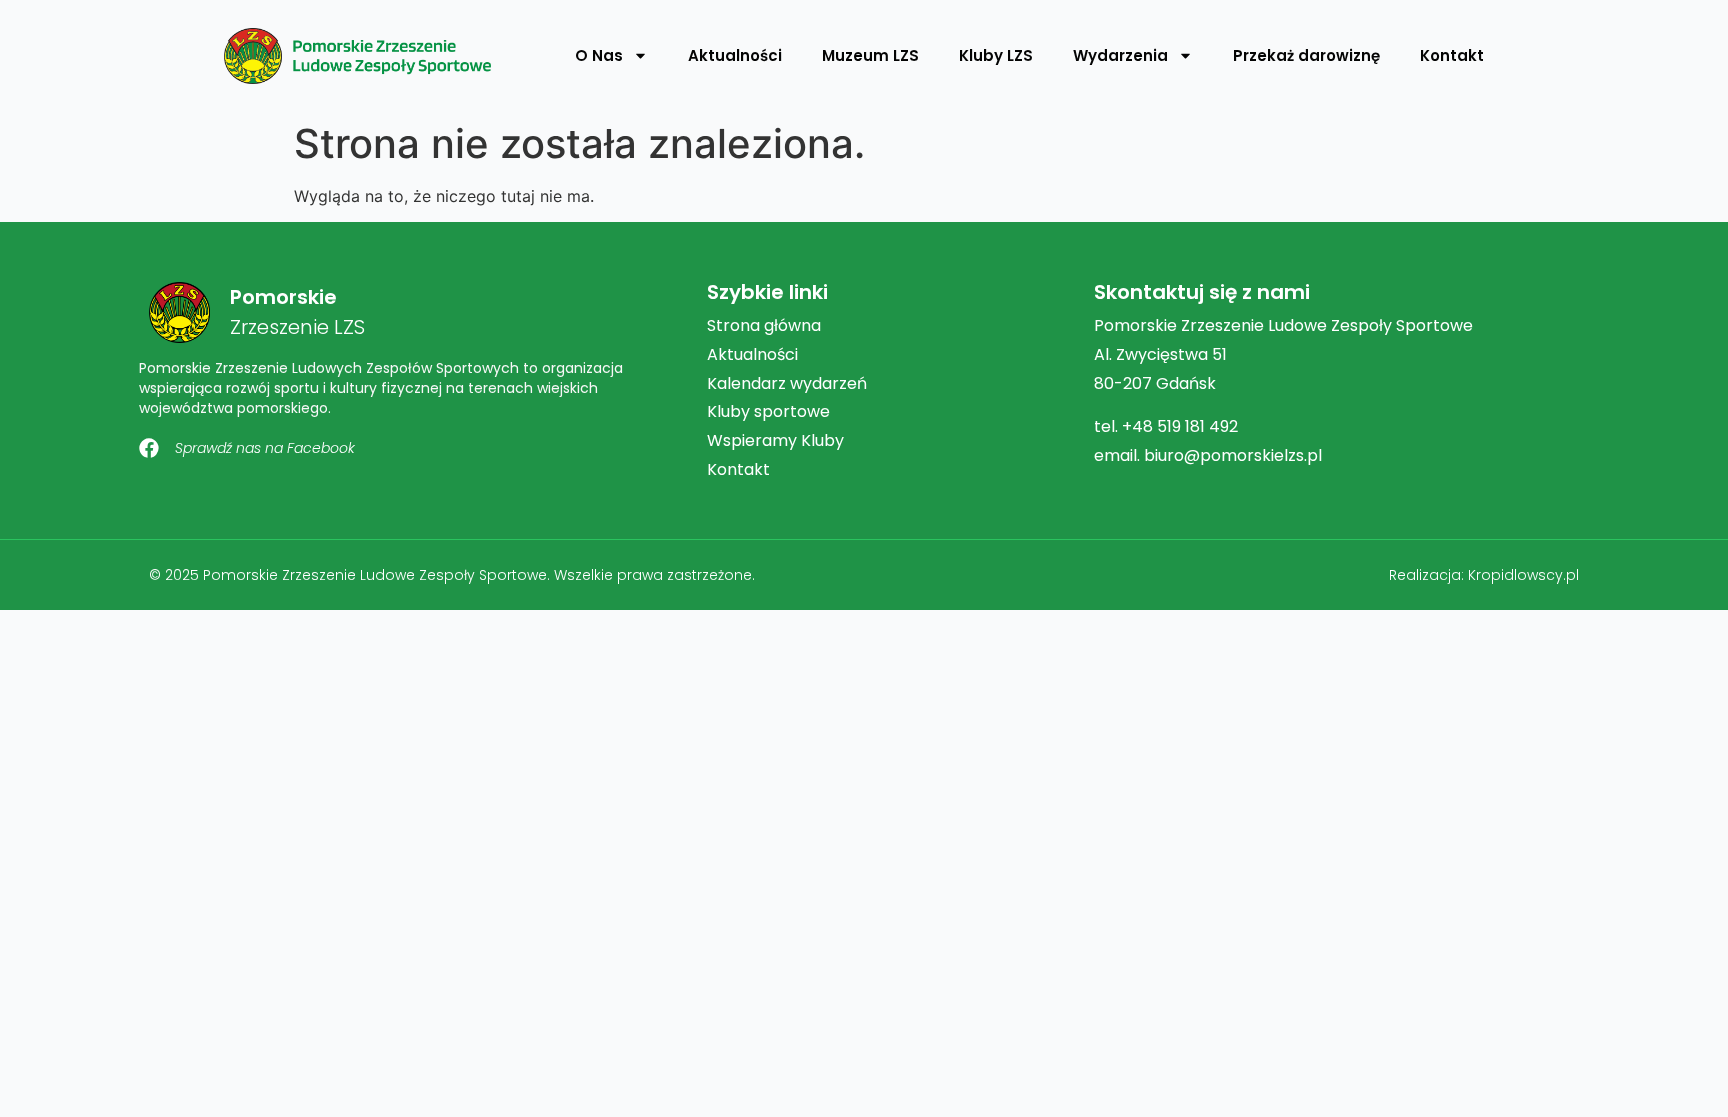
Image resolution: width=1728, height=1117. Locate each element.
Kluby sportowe (768, 411)
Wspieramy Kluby (775, 440)
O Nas (599, 55)
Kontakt (1452, 55)
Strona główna (764, 325)
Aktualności (735, 55)
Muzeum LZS (870, 55)
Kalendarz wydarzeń (787, 383)
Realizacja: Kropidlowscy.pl (1484, 575)
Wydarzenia (1120, 55)
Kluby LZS (996, 55)
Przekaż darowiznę (1306, 55)
